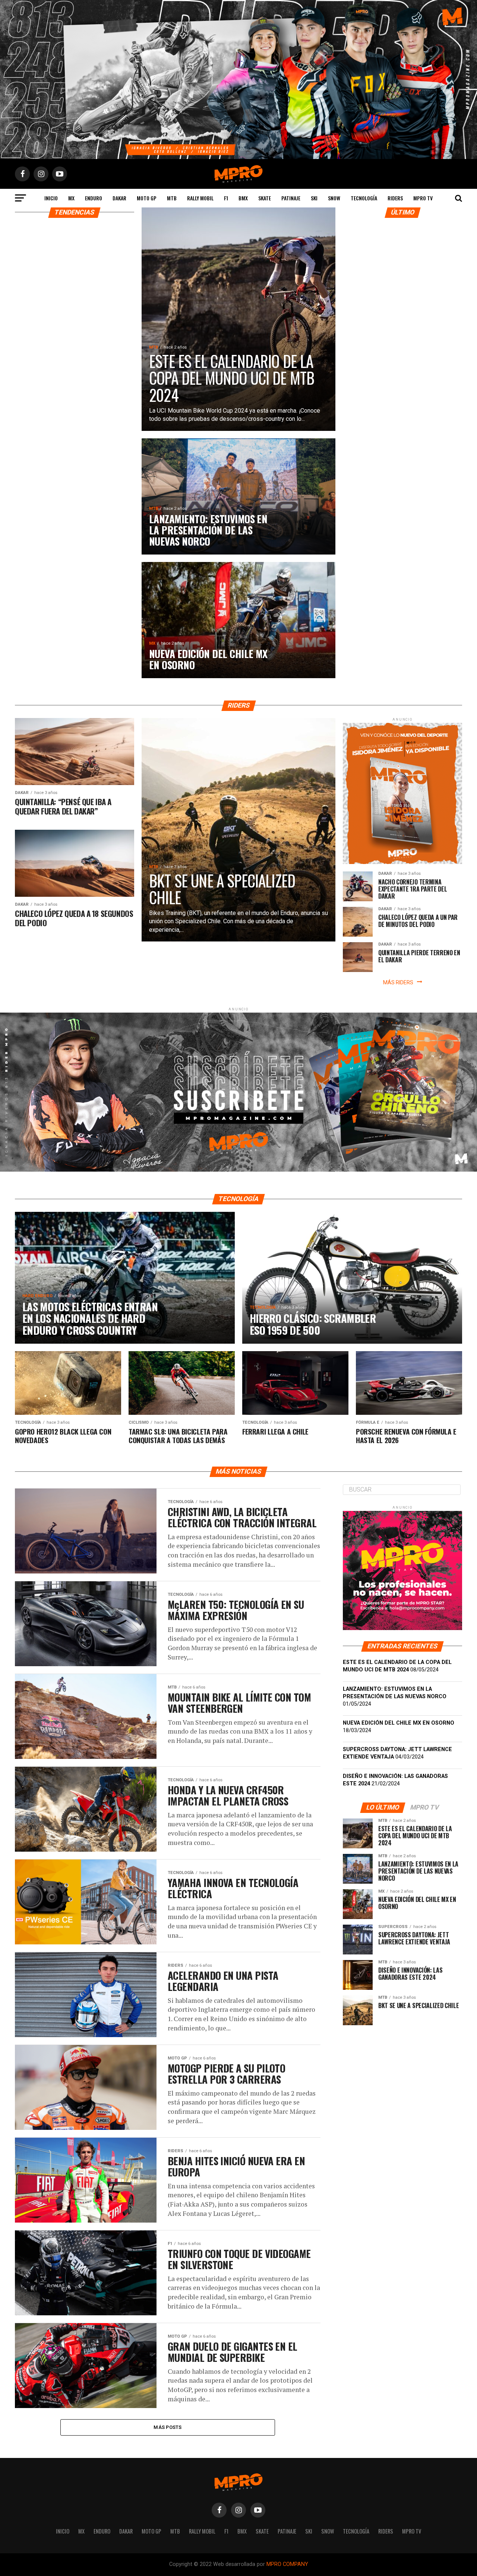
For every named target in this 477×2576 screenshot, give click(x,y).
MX (71, 198)
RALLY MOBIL (200, 198)
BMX (243, 198)
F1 (226, 198)
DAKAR (119, 198)
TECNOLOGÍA (364, 198)
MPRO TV (423, 198)
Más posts (168, 2427)
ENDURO (94, 198)
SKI (314, 198)
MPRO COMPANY (287, 2564)
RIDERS (395, 198)
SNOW (334, 198)
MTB (172, 198)
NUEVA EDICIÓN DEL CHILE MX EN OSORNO (399, 1723)
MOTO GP (147, 198)
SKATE (265, 198)
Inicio (51, 198)
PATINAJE (291, 198)
